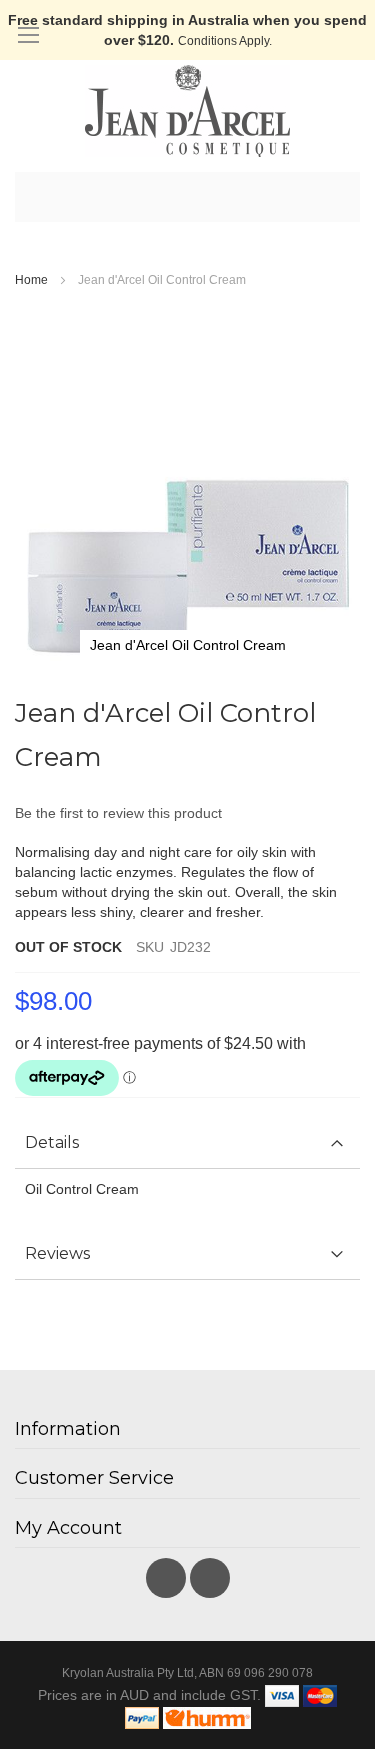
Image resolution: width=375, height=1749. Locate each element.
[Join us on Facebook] (168, 1573)
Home (31, 280)
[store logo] (187, 111)
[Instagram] (210, 1573)
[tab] (187, 1143)
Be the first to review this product (118, 813)
